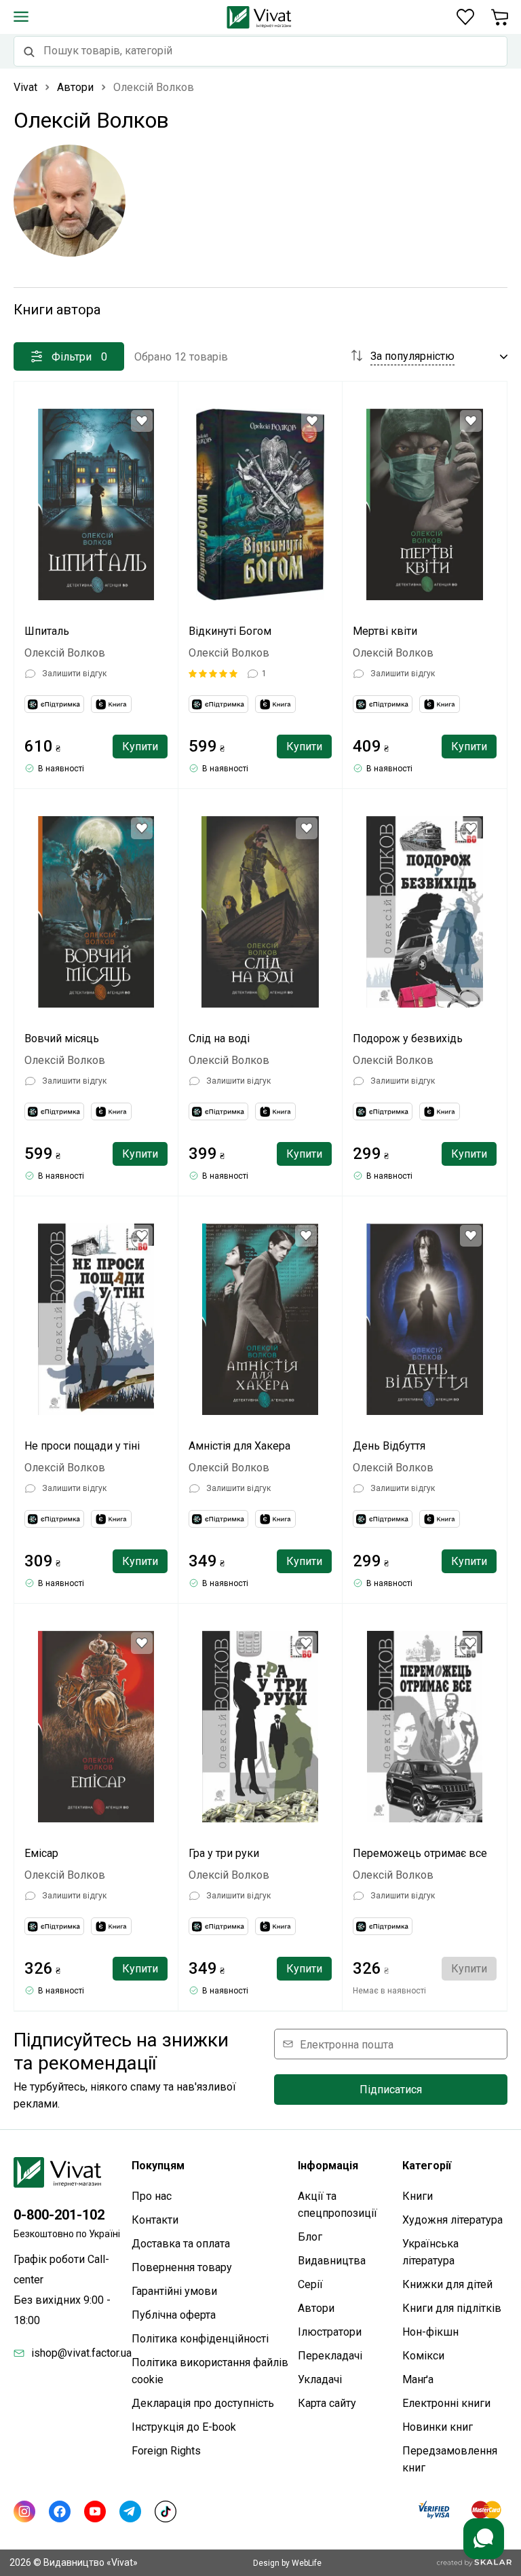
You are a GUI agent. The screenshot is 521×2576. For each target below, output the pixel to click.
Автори (316, 2308)
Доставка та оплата (181, 2244)
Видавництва (332, 2261)
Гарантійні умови (174, 2291)
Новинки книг (438, 2427)
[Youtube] (95, 2511)
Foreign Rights (166, 2451)
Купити (140, 747)
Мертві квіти (385, 631)
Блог (310, 2237)
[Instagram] (24, 2511)
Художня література (452, 2220)
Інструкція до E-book (184, 2427)
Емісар (41, 1853)
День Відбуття (389, 1446)
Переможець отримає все (420, 1853)
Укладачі (320, 2379)
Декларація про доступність (203, 2403)
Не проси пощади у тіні (82, 1446)
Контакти (155, 2220)
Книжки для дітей (447, 2284)
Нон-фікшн (430, 2332)
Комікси (423, 2356)
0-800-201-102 (59, 2215)
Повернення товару (182, 2267)
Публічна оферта (174, 2315)
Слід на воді (219, 1038)
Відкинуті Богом (230, 631)
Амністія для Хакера (239, 1446)
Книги (418, 2196)
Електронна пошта (347, 2044)
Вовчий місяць (62, 1038)
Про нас (152, 2196)
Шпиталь (47, 631)
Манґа (418, 2379)
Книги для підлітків (452, 2308)
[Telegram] (130, 2511)
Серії (310, 2284)
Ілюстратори (330, 2332)
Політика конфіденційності (200, 2339)
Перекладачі (330, 2356)
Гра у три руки (224, 1853)
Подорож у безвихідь (408, 1038)
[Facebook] (60, 2511)
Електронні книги (446, 2403)
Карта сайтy (327, 2403)
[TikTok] (166, 2511)
